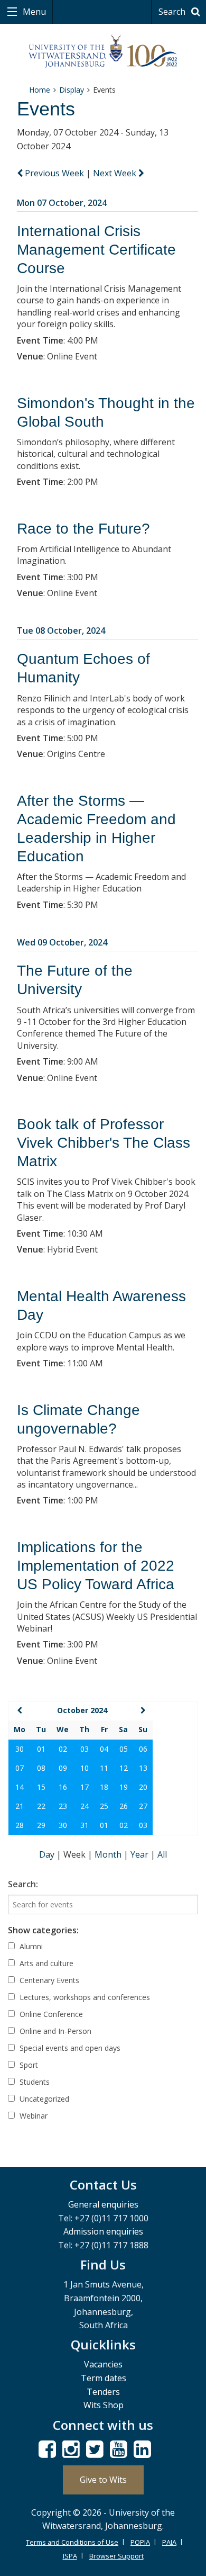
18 (104, 1787)
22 (41, 1806)
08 (41, 1768)
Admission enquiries (103, 2231)
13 (143, 1768)
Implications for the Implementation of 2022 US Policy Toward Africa (96, 1566)
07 (20, 1768)
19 (124, 1787)
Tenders (103, 2392)
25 (104, 1806)
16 (63, 1787)
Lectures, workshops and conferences (84, 1997)
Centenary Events (48, 1980)
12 (124, 1768)
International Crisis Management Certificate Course (96, 250)
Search (173, 12)
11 (104, 1768)
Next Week (116, 173)
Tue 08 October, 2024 (61, 631)
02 (63, 1749)
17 (85, 1787)
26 (124, 1806)
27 (143, 1806)
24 (85, 1806)
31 (85, 1825)
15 (41, 1787)
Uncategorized (43, 2099)
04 (104, 1749)
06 (143, 1749)
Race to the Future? (83, 529)
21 (20, 1806)
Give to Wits (103, 2480)
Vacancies (103, 2364)
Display (72, 90)
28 (20, 1825)
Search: (23, 1884)
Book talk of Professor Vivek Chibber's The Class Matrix (104, 1143)
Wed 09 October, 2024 (62, 942)
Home (40, 90)
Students (34, 2082)
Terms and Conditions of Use (72, 2542)
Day (48, 1854)
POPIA (140, 2542)
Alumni (30, 1946)
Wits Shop (104, 2405)
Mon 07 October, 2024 (62, 203)
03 (85, 1749)
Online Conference (50, 2014)
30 (20, 1749)
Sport (28, 2065)
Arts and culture (45, 1963)
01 (41, 1749)
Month (109, 1854)
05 (124, 1749)
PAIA (169, 2542)
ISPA (70, 2556)
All (162, 1854)
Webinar (32, 2116)
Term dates (104, 2378)
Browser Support (116, 2556)
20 (143, 1787)
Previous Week (54, 173)
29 (41, 1825)
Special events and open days (69, 2048)
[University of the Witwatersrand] (103, 52)
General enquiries (103, 2204)
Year (141, 1854)
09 (63, 1768)
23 (63, 1806)
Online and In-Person (54, 2031)
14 (20, 1787)
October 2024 (82, 1710)
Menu (33, 12)
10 (85, 1768)
